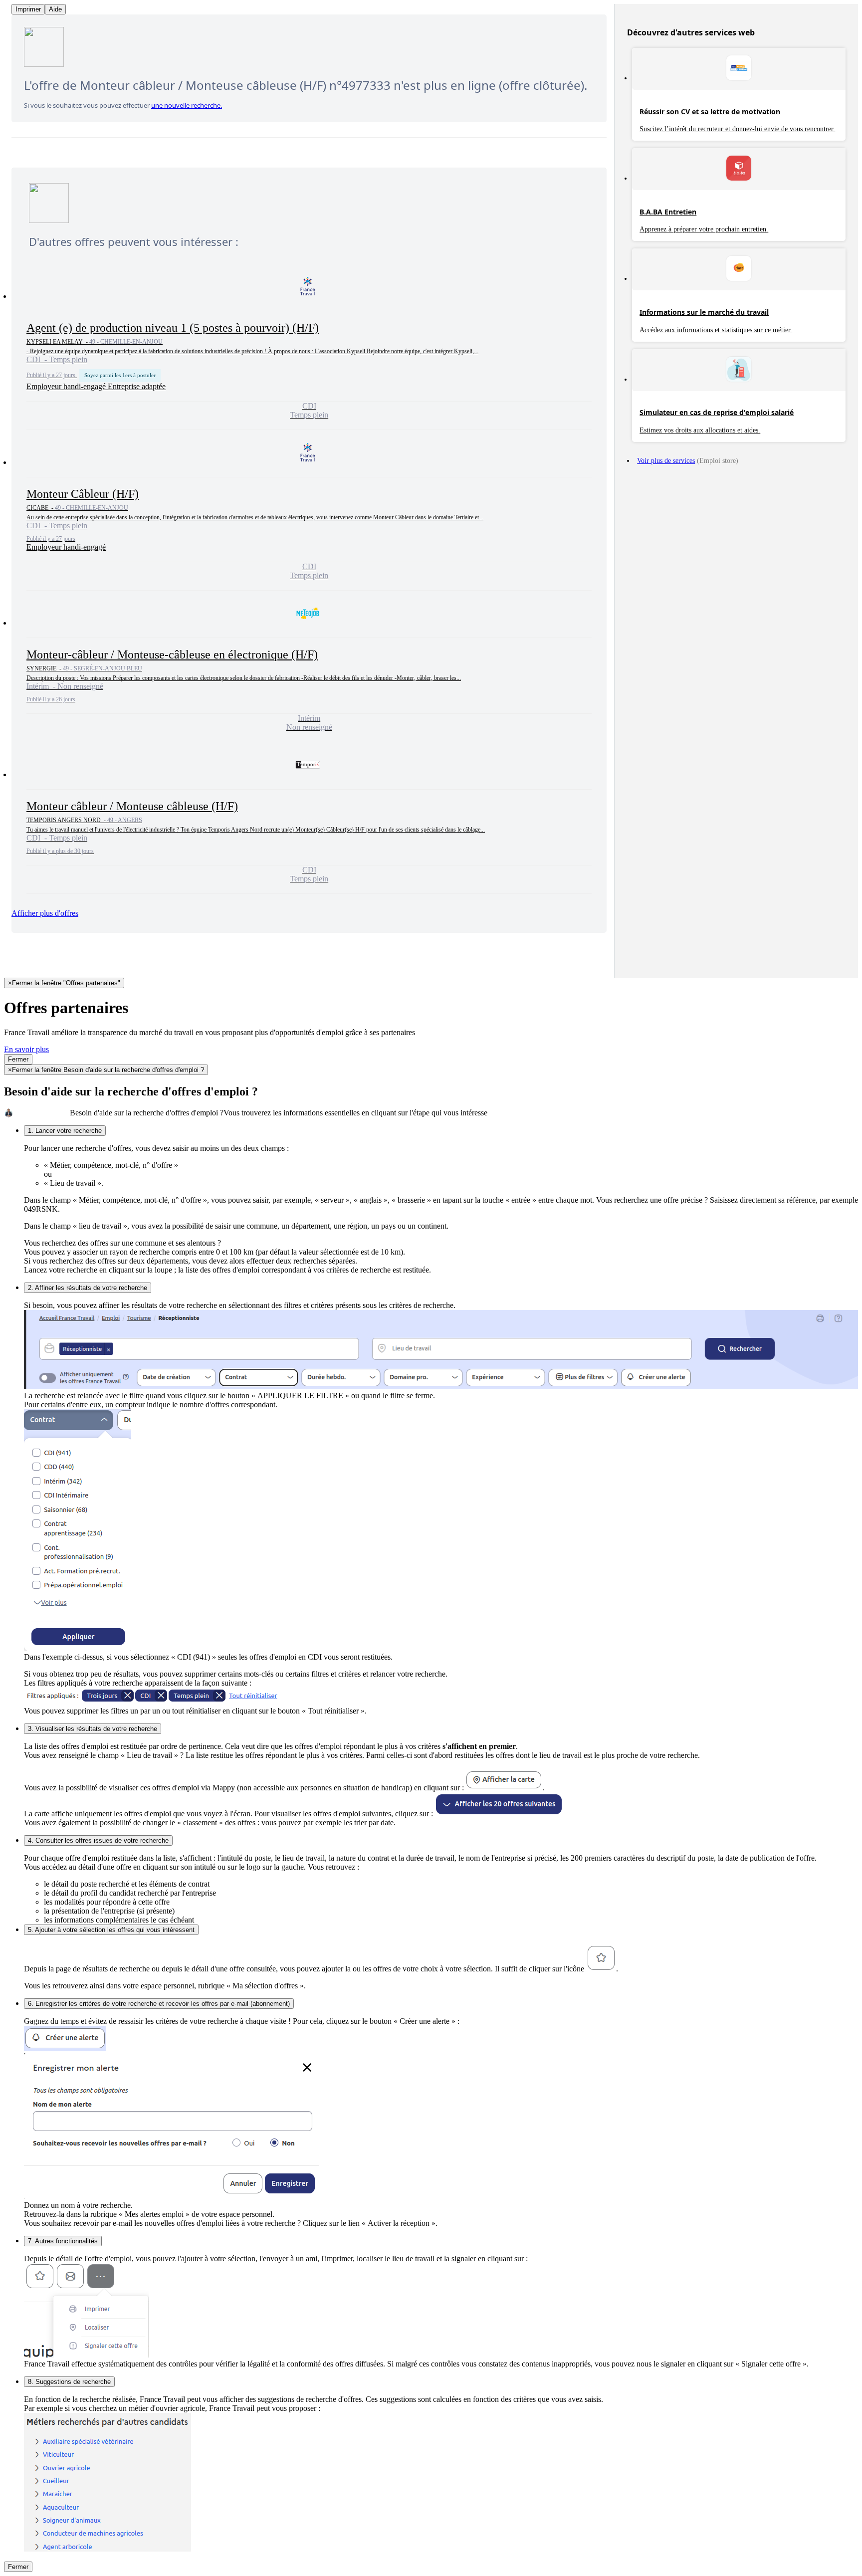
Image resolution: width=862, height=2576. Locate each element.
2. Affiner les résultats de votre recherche (88, 1288)
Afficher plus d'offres (45, 913)
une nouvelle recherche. (187, 105)
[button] (309, 347)
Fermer (18, 1059)
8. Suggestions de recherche (69, 2382)
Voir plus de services (666, 461)
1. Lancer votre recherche (65, 1131)
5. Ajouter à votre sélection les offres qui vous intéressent (111, 1930)
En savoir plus (26, 1049)
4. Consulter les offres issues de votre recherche (98, 1840)
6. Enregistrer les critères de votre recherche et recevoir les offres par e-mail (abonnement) (159, 2004)
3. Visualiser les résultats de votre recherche (93, 1729)
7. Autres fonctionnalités (63, 2241)
